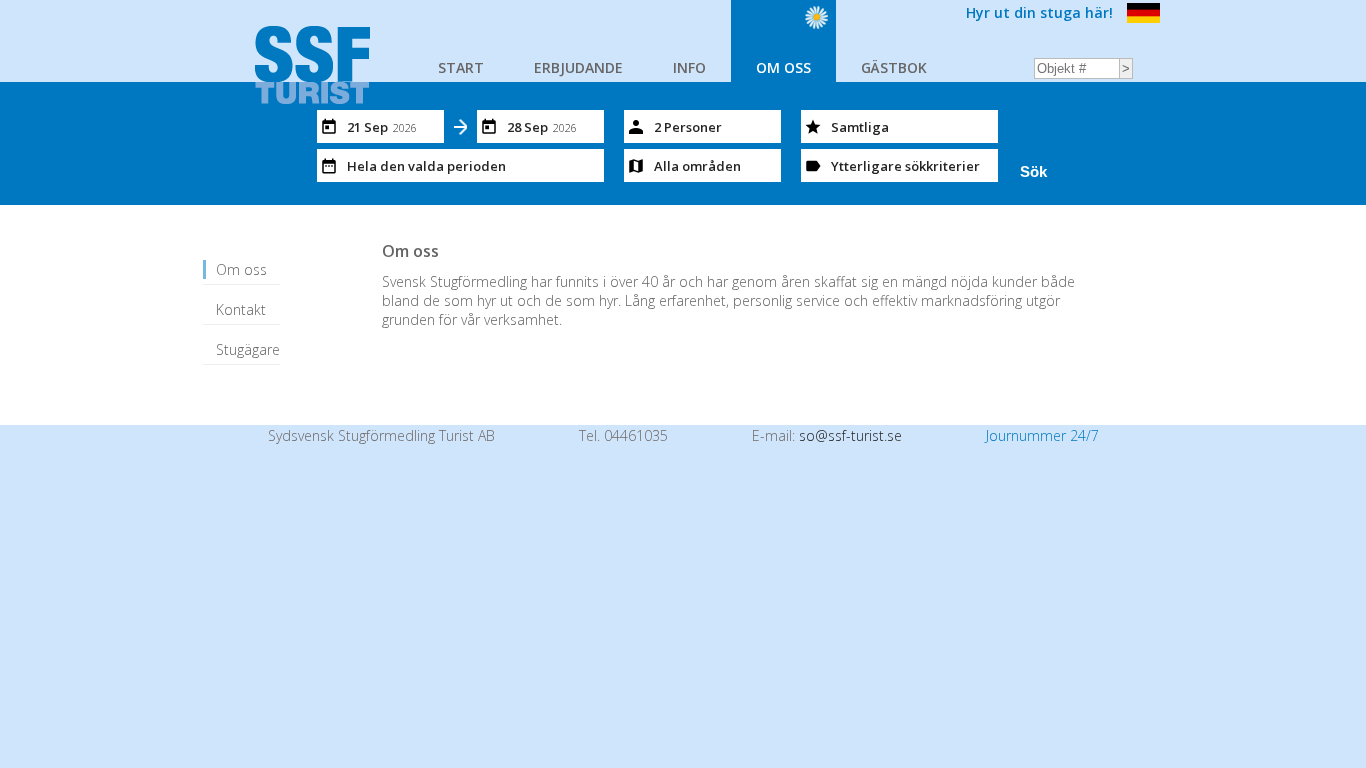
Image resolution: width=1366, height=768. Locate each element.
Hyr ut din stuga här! (1039, 12)
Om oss (241, 269)
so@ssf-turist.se (850, 435)
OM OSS (783, 67)
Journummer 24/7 (1042, 435)
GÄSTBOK (894, 67)
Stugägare (248, 349)
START (461, 67)
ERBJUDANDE (578, 67)
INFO (689, 67)
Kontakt (241, 309)
